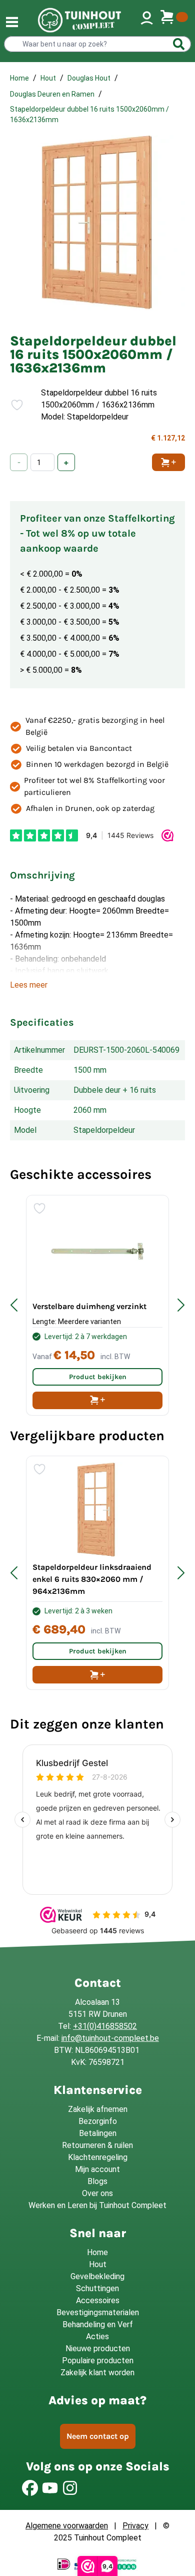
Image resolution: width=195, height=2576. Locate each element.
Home (19, 78)
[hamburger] (12, 22)
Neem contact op (98, 2436)
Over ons (97, 2193)
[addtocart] (97, 1400)
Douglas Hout (89, 78)
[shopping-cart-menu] (174, 20)
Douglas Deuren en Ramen (52, 94)
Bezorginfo (98, 2121)
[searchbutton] (179, 44)
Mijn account (97, 2169)
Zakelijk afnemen (98, 2109)
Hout (48, 78)
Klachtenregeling (98, 2157)
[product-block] (97, 1305)
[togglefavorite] (13, 405)
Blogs (97, 2181)
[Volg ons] (30, 2488)
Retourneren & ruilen (97, 2145)
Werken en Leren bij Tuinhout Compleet (97, 2205)
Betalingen (98, 2133)
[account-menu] (147, 20)
